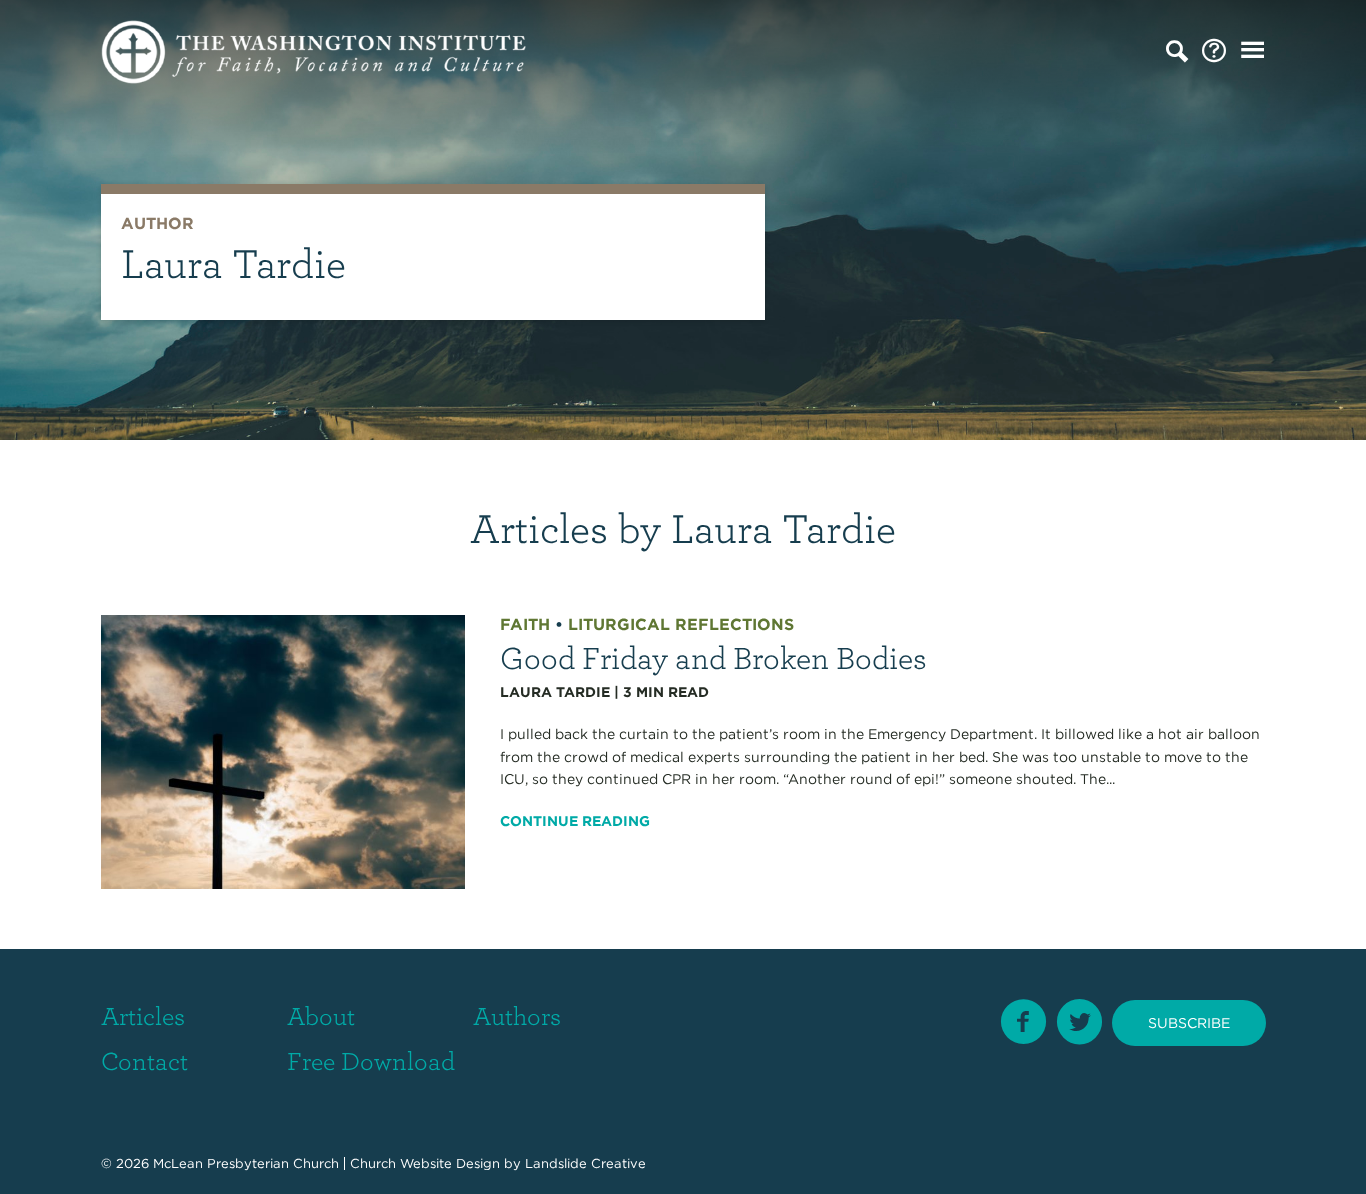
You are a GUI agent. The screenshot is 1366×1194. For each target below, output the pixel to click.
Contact (144, 1060)
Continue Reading (575, 821)
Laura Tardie (555, 692)
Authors (517, 1015)
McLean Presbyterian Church (246, 1163)
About (321, 1015)
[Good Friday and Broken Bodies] (283, 751)
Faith (525, 624)
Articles (143, 1015)
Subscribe (1189, 1023)
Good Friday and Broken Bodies (713, 656)
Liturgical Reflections (681, 624)
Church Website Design (425, 1163)
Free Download (371, 1060)
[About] (1214, 51)
